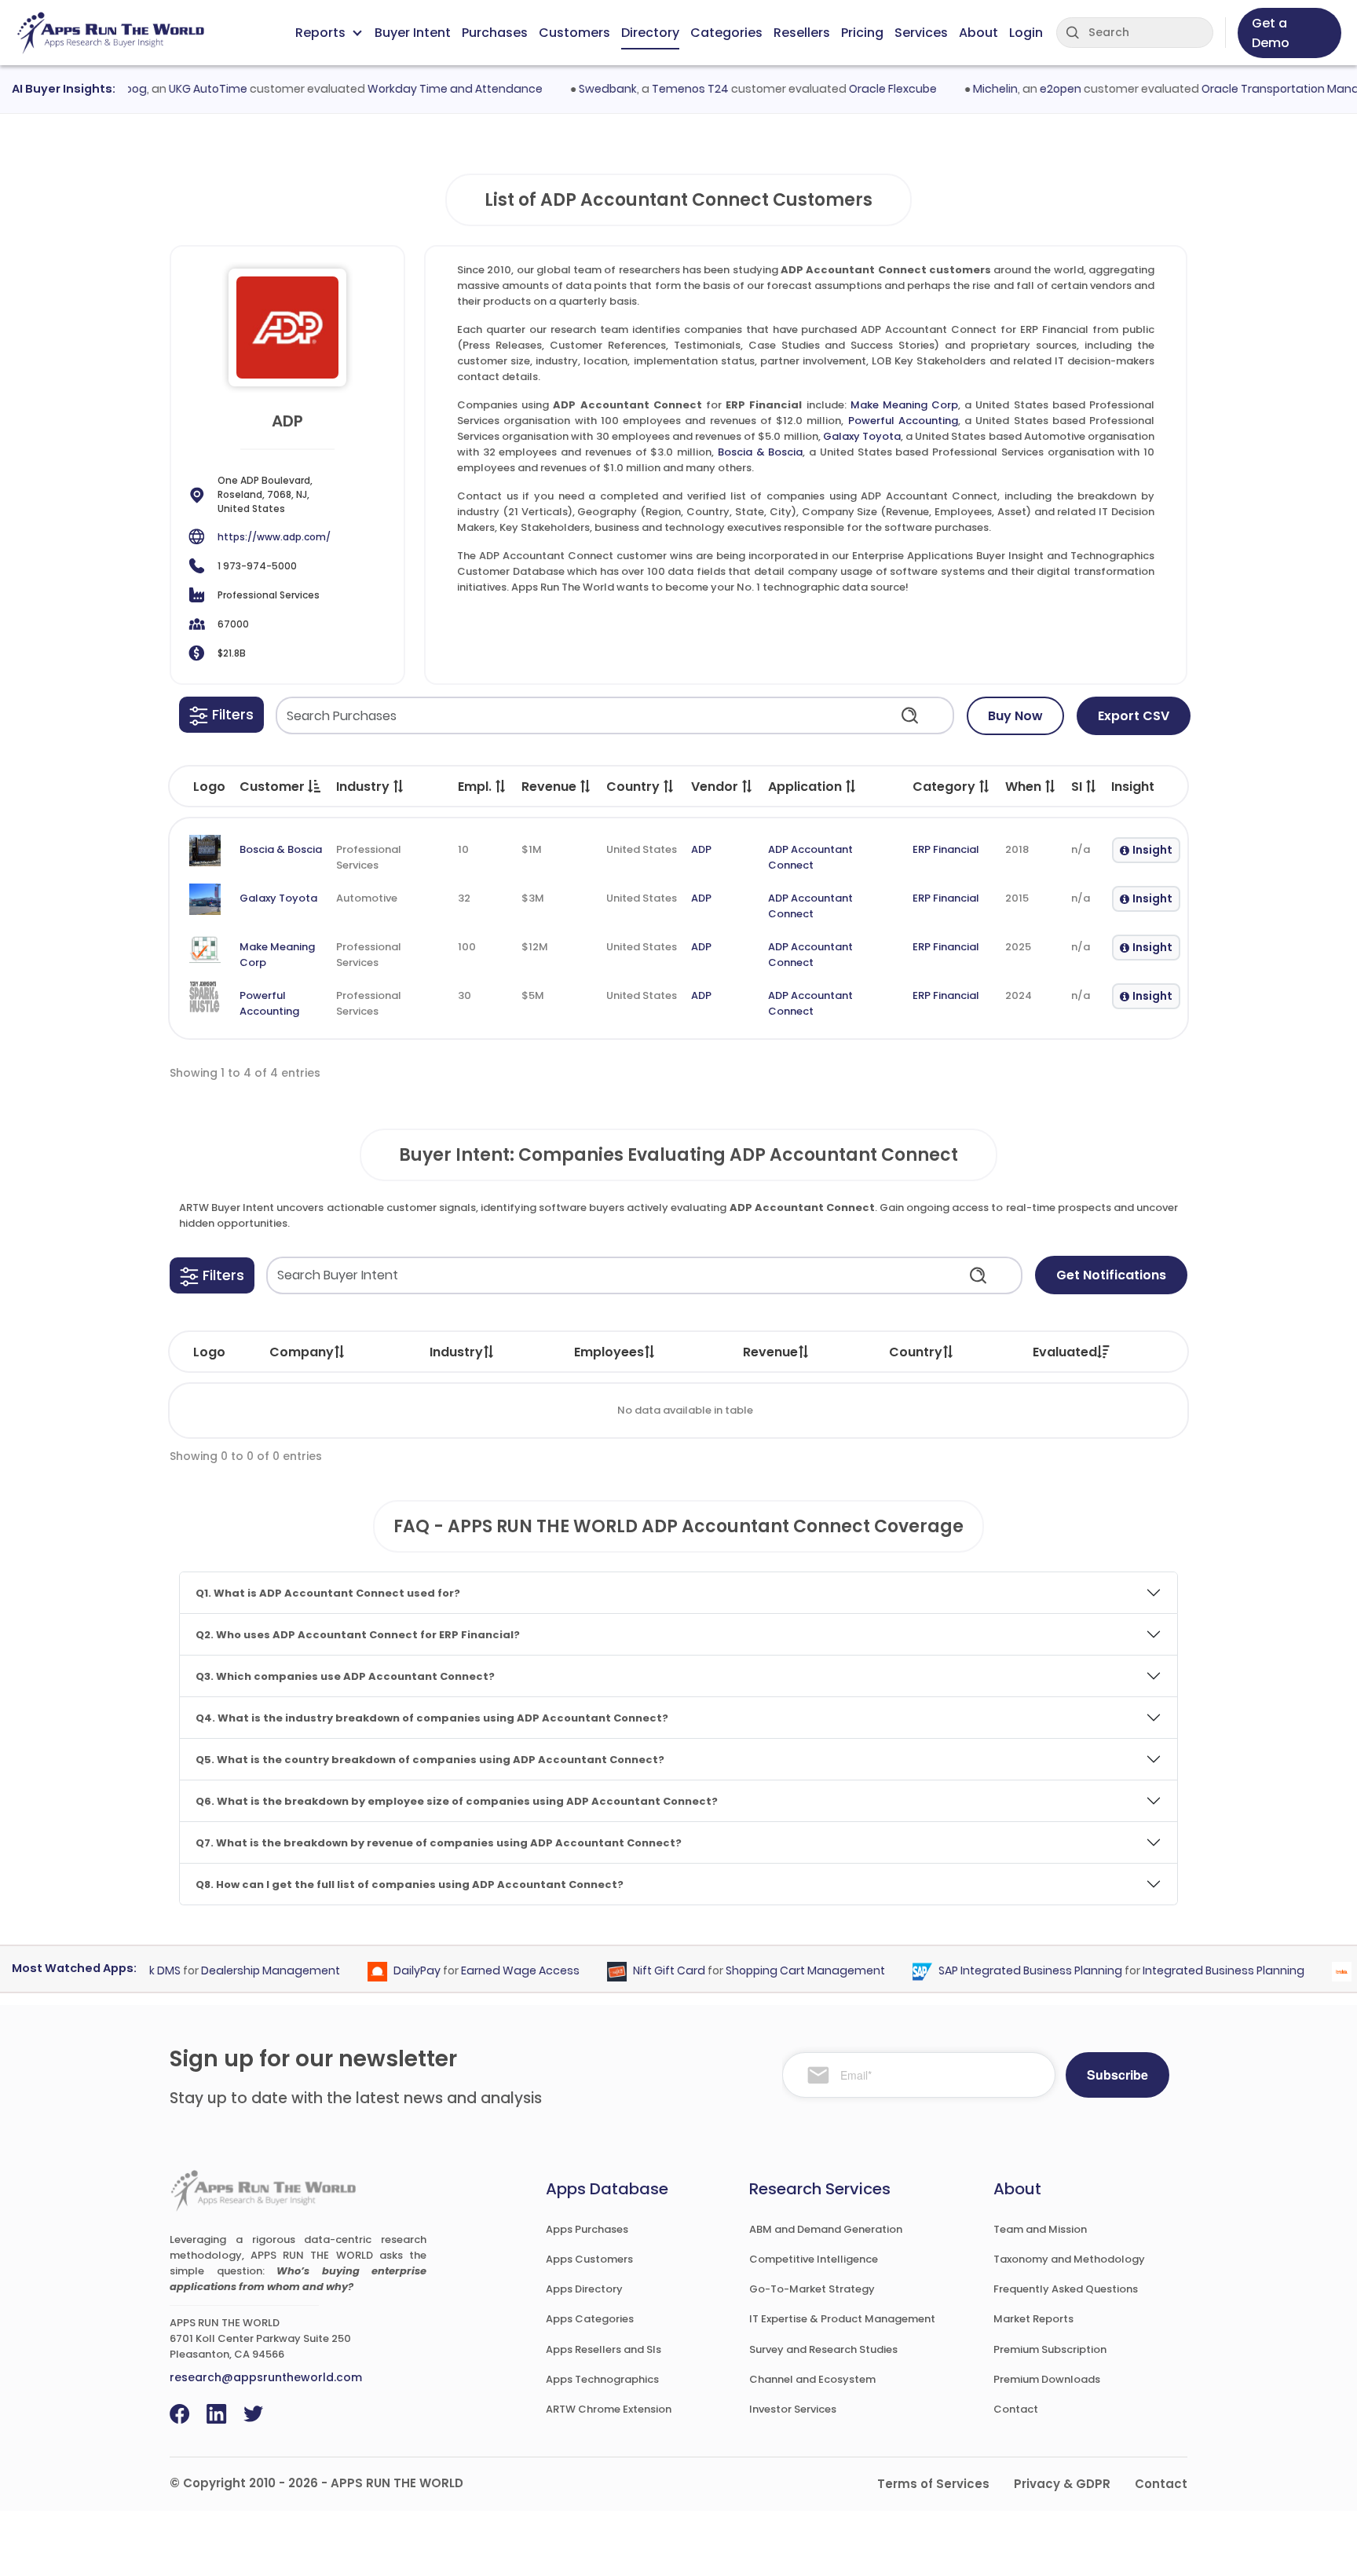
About (978, 33)
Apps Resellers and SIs (604, 2349)
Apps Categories (590, 2319)
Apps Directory (584, 2289)
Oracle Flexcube (862, 89)
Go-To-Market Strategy (812, 2289)
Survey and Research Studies (823, 2349)
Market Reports (1033, 2319)
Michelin (965, 89)
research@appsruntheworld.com (266, 2377)
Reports (320, 33)
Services (921, 33)
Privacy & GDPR (1062, 2484)
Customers (574, 33)
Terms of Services (933, 2484)
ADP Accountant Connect (810, 857)
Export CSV (1134, 716)
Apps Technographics (602, 2379)
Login (1026, 33)
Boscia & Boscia (760, 452)
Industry (456, 1352)
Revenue (770, 1352)
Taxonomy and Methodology (1069, 2259)
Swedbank (577, 89)
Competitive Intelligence (814, 2259)
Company (302, 1352)
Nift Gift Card (639, 1971)
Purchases (495, 33)
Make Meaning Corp (904, 405)
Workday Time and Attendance (424, 89)
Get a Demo (1271, 33)
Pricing (862, 33)
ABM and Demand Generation (826, 2229)
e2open (1030, 89)
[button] (221, 715)
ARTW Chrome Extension (609, 2409)
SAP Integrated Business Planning (1000, 1971)
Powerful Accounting (903, 421)
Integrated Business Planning (1194, 1971)
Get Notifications (1111, 1275)
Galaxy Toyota (862, 436)
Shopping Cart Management (775, 1971)
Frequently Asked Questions (1066, 2289)
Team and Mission (1040, 2229)
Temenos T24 (660, 89)
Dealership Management (241, 1971)
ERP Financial (946, 849)
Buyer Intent (413, 33)
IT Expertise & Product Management (842, 2319)
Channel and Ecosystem (812, 2379)
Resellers (802, 33)
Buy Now (1015, 716)
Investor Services (793, 2409)
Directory (650, 33)
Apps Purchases (587, 2229)
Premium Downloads (1047, 2379)
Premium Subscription (1050, 2349)
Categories (726, 33)
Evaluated (1065, 1352)
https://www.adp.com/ (274, 537)
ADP (701, 849)
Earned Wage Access (490, 1971)
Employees (609, 1352)
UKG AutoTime (177, 89)
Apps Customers (589, 2259)
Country (916, 1352)
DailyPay (387, 1971)
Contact (1016, 2409)
